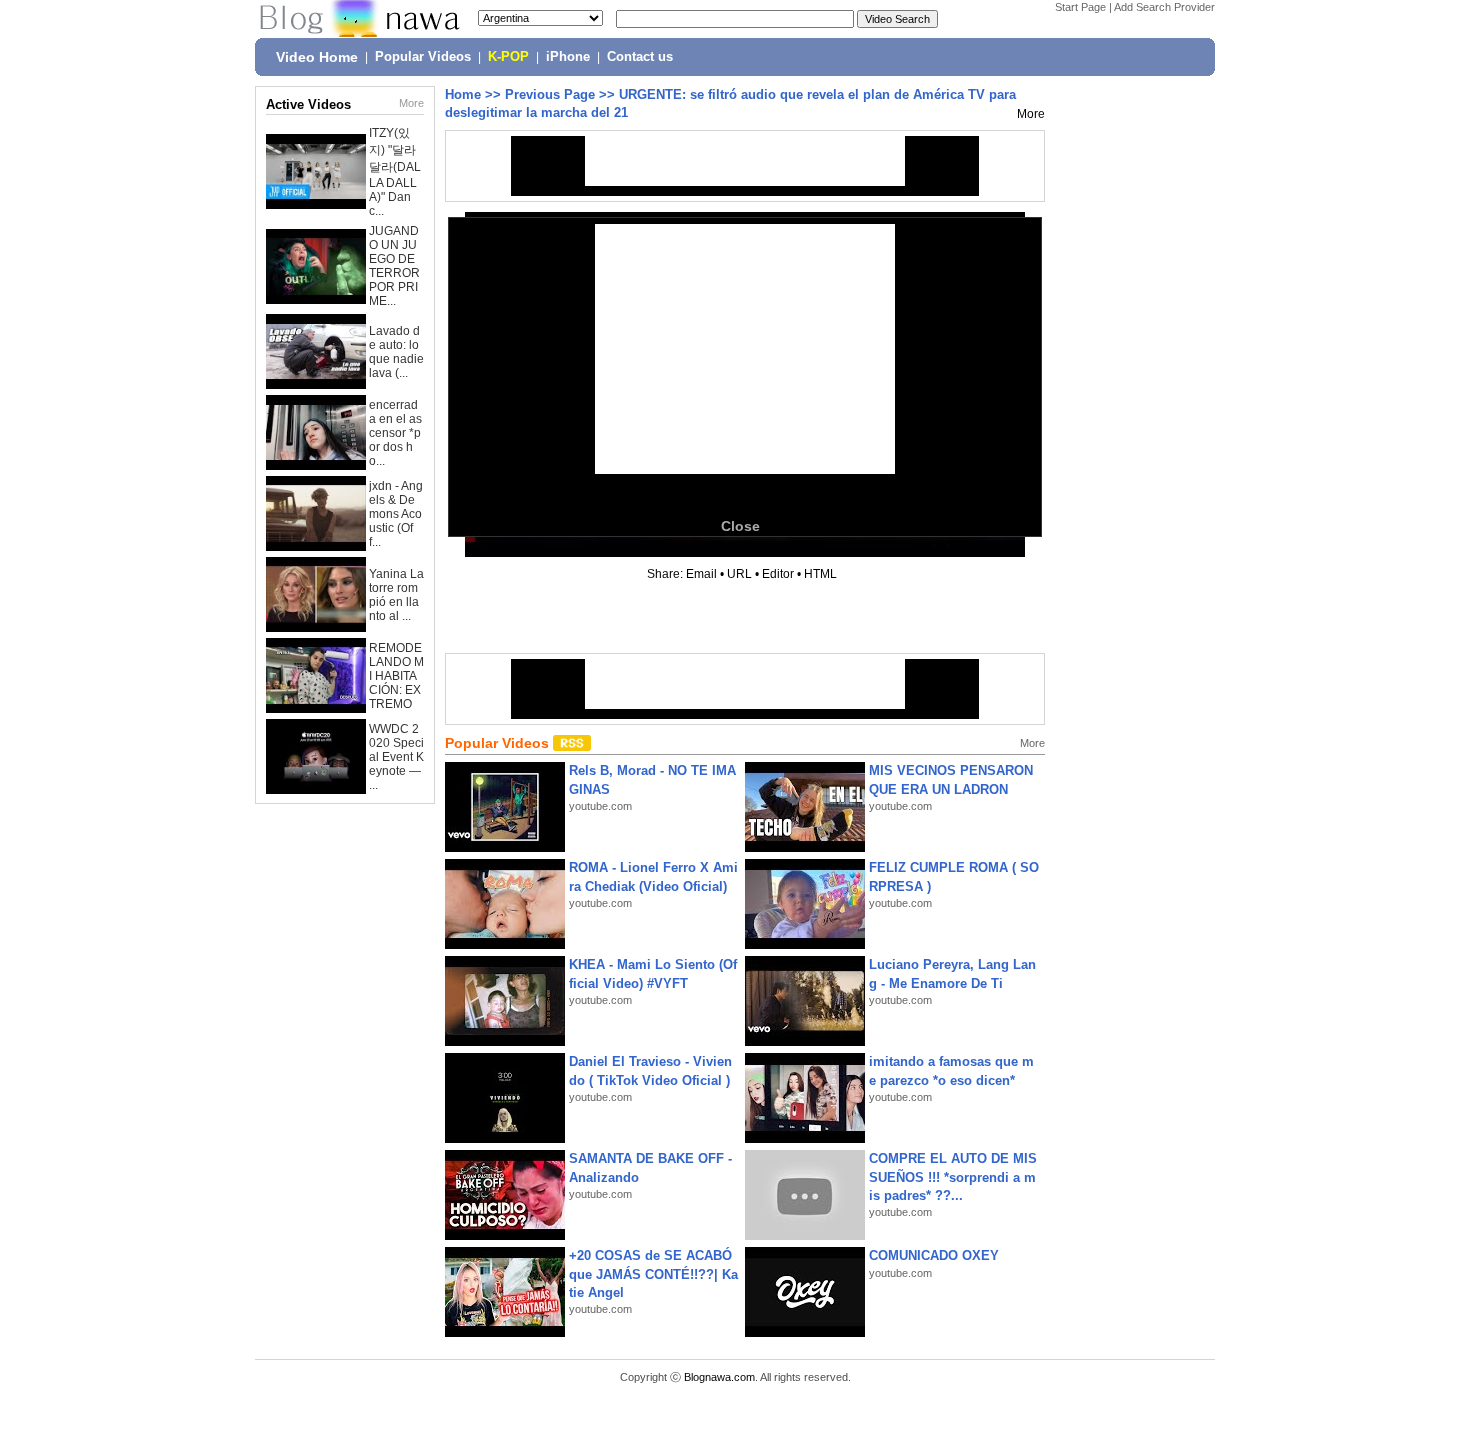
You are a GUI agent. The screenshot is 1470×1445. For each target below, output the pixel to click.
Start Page (1080, 7)
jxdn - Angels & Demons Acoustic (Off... (396, 514)
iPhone (568, 57)
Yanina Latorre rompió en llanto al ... (396, 595)
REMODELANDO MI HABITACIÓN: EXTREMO (396, 676)
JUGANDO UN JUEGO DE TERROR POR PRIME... (394, 266)
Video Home (317, 57)
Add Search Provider (1164, 7)
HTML (820, 574)
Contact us (640, 57)
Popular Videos (423, 57)
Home (463, 94)
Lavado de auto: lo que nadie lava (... (396, 352)
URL (739, 574)
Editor (778, 574)
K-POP (508, 57)
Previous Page (550, 94)
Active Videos (308, 104)
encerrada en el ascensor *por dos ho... (395, 433)
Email (701, 574)
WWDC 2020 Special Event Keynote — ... (396, 757)
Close (740, 526)
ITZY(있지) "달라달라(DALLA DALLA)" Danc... (395, 172)
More (411, 103)
